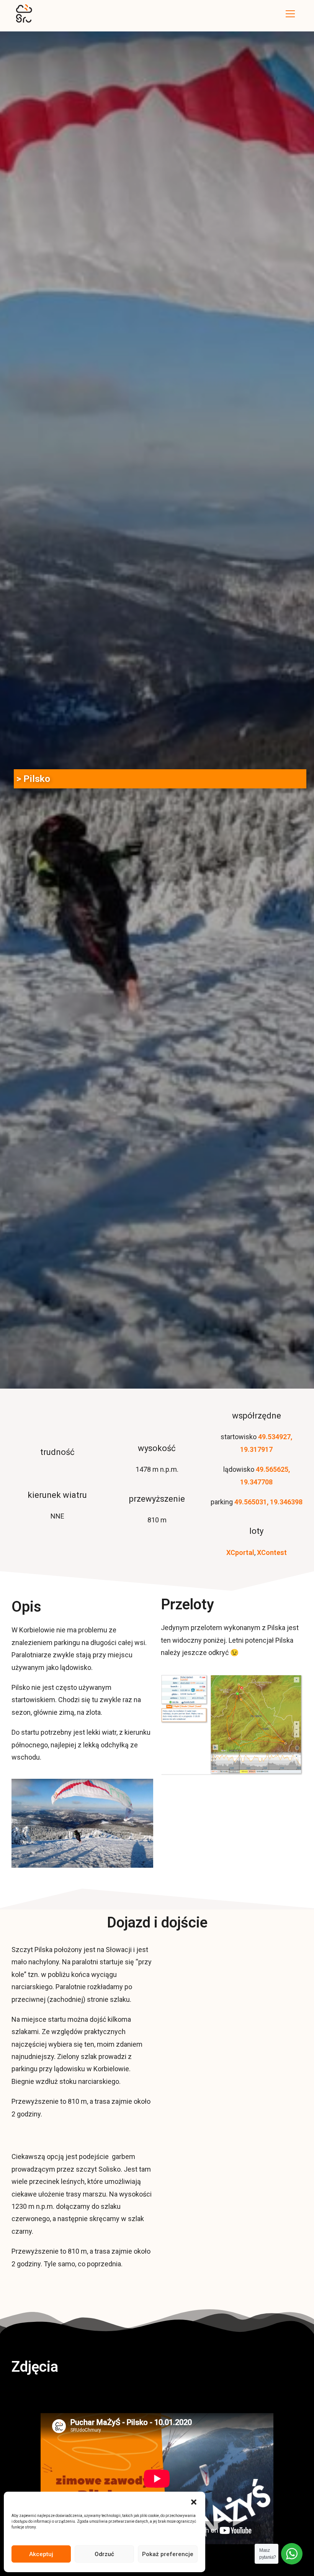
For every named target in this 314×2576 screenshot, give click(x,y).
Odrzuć (104, 2554)
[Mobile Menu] (290, 14)
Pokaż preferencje (168, 2554)
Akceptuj (41, 2554)
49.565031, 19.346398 (268, 1502)
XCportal (240, 1552)
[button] (194, 2501)
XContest (272, 1552)
